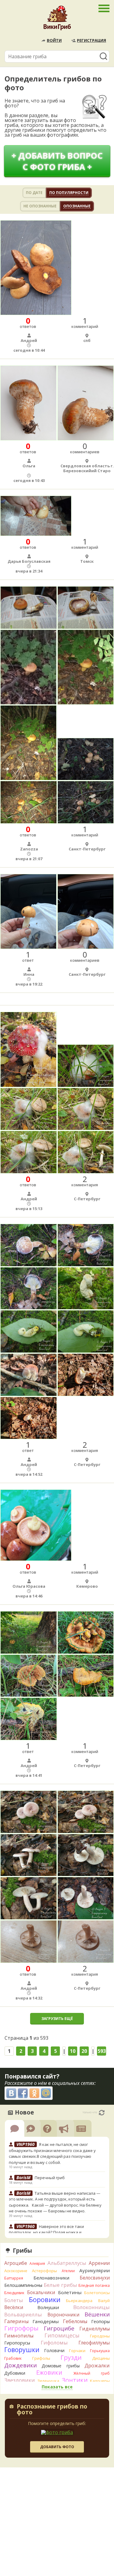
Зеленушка (48, 2381)
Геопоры (100, 2321)
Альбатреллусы (67, 2263)
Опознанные (77, 206)
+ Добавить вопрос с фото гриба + (57, 161)
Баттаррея (14, 2278)
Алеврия (37, 2263)
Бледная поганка (94, 2285)
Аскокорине (16, 2271)
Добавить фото (57, 2447)
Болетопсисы (97, 2293)
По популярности (69, 193)
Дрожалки (97, 2366)
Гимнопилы (19, 2336)
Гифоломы (54, 2342)
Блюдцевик (14, 2293)
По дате (34, 193)
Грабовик (13, 2358)
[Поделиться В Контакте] (11, 2093)
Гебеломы (75, 2321)
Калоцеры (100, 2381)
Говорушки (22, 2350)
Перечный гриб (50, 2178)
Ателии (68, 2271)
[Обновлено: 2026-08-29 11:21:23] (102, 2113)
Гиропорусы (17, 2343)
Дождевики (21, 2365)
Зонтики (75, 2380)
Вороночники (63, 2315)
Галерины (16, 2321)
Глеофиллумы (94, 2343)
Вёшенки (97, 2314)
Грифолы (41, 2358)
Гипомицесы (62, 2335)
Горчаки (77, 2351)
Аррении (99, 2263)
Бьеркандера (79, 2301)
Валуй (104, 2301)
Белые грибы (60, 2285)
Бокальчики (41, 2292)
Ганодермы (46, 2321)
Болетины (70, 2292)
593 (102, 2051)
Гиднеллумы (95, 2329)
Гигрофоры (21, 2328)
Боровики (45, 2299)
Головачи (54, 2350)
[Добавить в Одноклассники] (34, 2093)
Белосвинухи (95, 2278)
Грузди (71, 2357)
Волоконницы (92, 2307)
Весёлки (14, 2307)
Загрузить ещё (57, 2019)
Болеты (14, 2300)
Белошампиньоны (23, 2285)
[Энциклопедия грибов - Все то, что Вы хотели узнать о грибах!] (57, 20)
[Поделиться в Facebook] (23, 2093)
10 (73, 2051)
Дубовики (15, 2373)
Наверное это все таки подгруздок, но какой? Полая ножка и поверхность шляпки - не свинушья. (46, 2232)
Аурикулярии (95, 2270)
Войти (54, 40)
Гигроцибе (59, 2328)
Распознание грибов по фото (52, 2410)
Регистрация (92, 40)
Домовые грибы (60, 2366)
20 (84, 2051)
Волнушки (48, 2307)
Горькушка (100, 2351)
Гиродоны (100, 2336)
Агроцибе (16, 2263)
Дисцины (101, 2358)
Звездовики (20, 2380)
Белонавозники (51, 2278)
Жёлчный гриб (92, 2373)
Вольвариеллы (23, 2314)
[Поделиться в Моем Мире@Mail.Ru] (46, 2093)
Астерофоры (44, 2271)
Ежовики (49, 2372)
